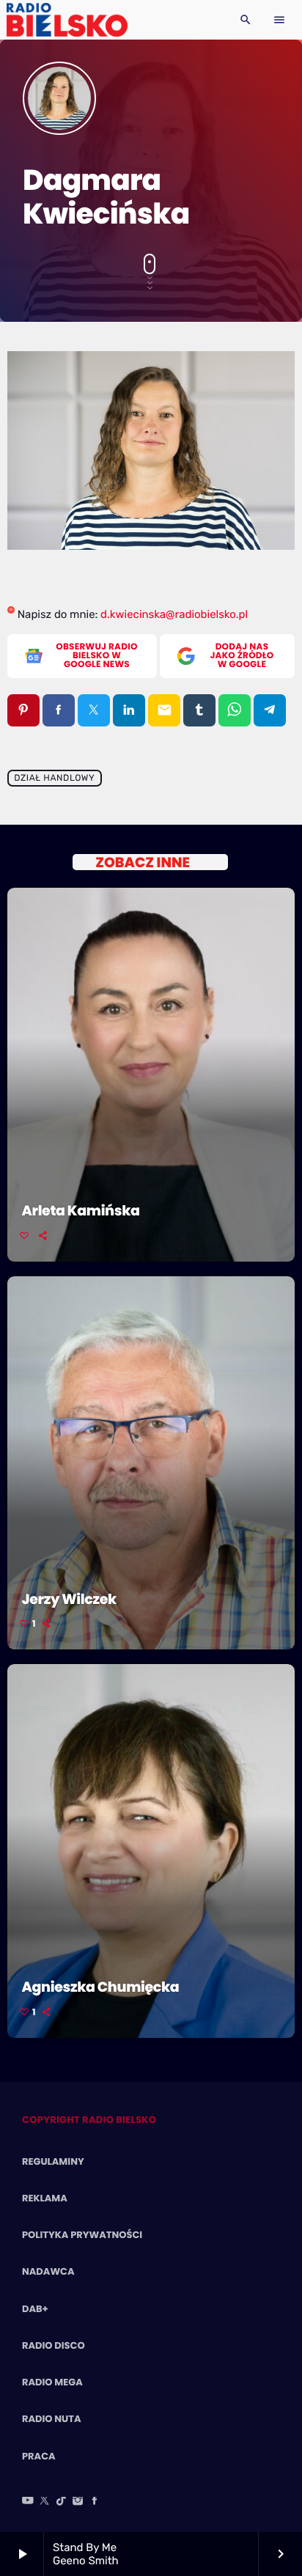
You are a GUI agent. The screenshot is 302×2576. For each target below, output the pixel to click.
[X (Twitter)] (45, 2502)
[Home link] (67, 20)
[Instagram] (78, 2502)
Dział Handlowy (54, 779)
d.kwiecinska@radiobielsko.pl (174, 614)
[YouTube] (28, 2502)
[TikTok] (62, 2502)
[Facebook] (95, 2502)
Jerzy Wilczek (69, 1599)
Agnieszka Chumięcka (101, 1987)
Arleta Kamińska (81, 1211)
